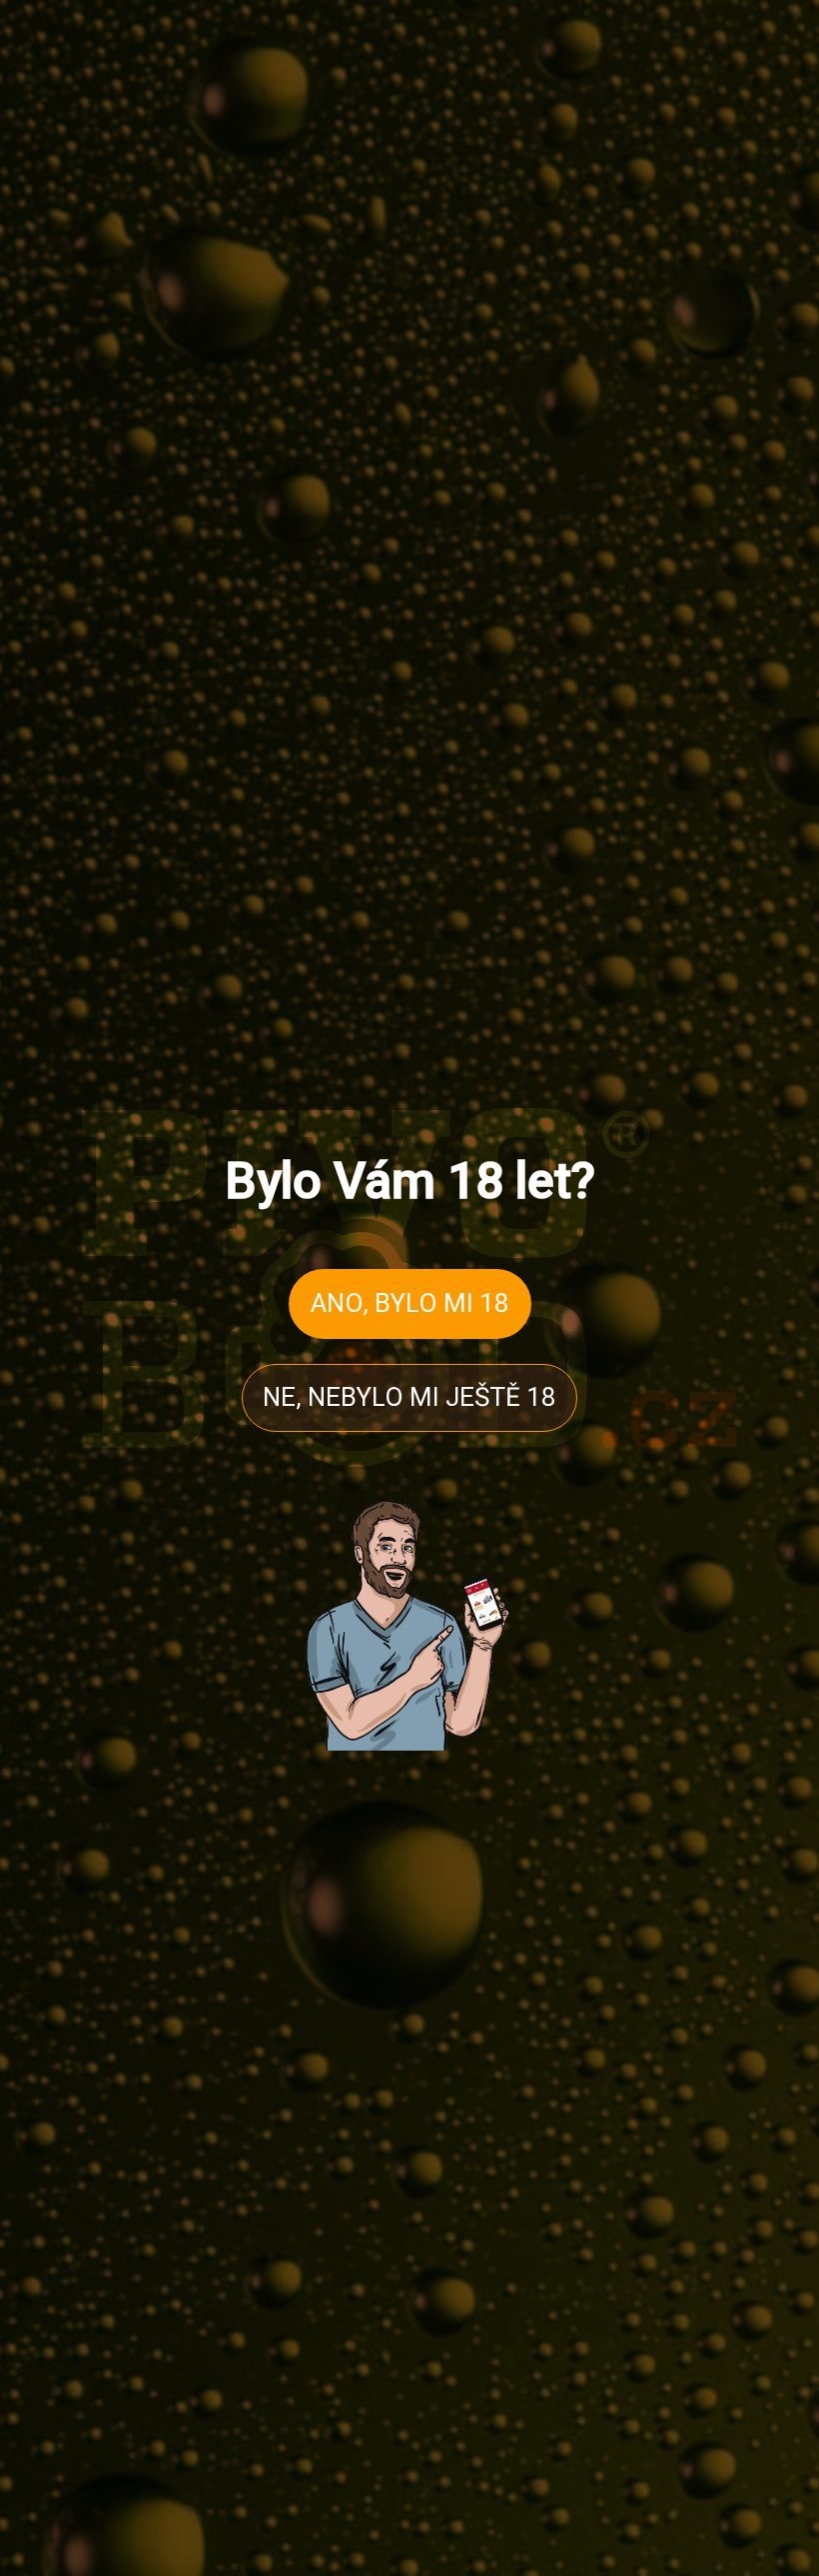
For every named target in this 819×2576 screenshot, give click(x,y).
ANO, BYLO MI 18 (410, 1303)
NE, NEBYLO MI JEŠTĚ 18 (409, 1397)
